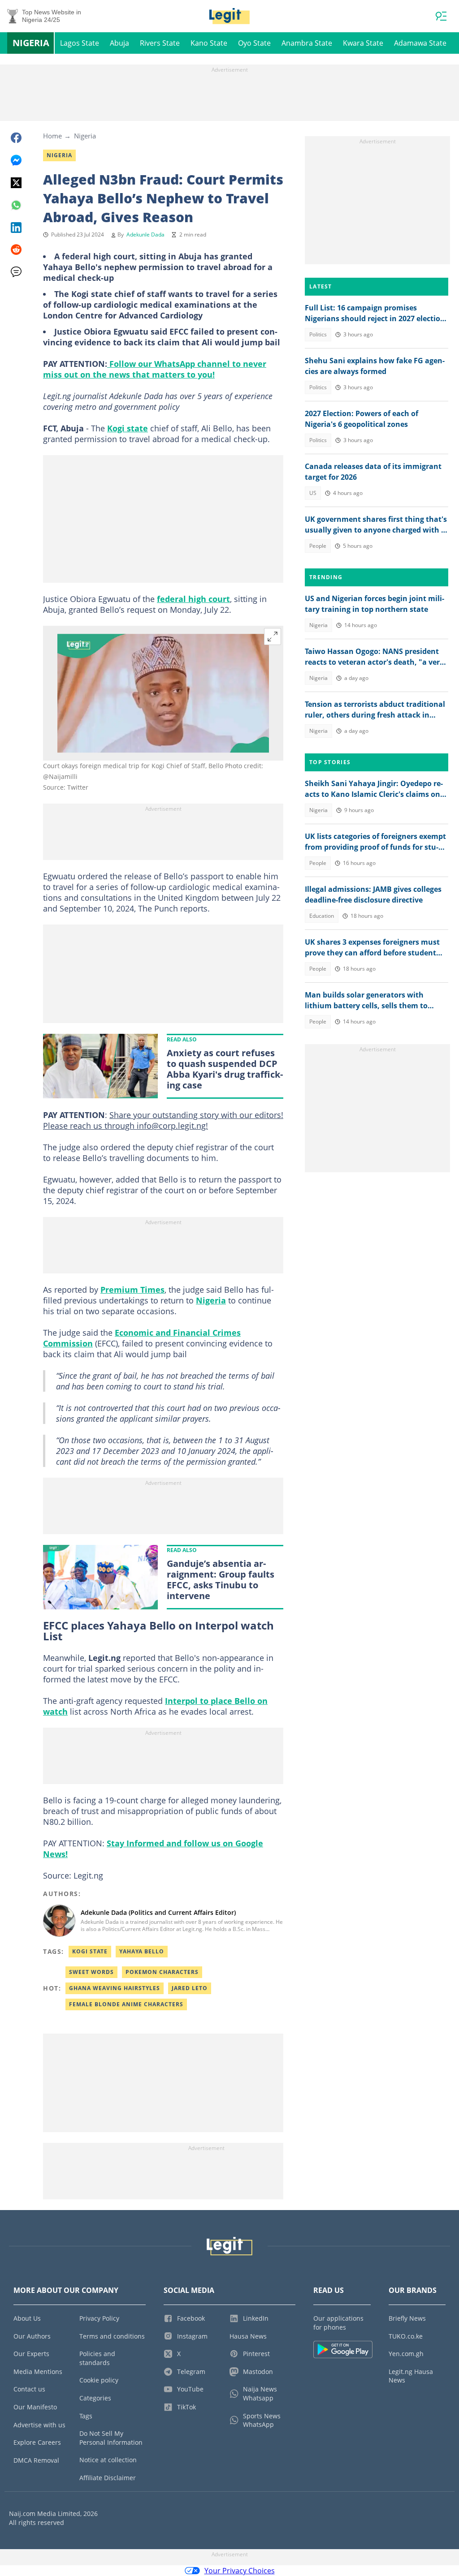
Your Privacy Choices (240, 2571)
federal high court (193, 599)
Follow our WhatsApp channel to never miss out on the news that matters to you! (155, 369)
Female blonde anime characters (126, 2004)
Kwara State (363, 43)
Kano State (209, 43)
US (313, 493)
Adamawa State (420, 43)
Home (52, 136)
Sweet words (91, 1972)
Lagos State (80, 43)
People (318, 546)
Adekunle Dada (145, 234)
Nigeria (31, 43)
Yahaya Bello (142, 1951)
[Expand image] (273, 636)
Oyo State (254, 43)
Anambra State (307, 43)
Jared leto (190, 1988)
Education (322, 916)
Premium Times (132, 1290)
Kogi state (128, 428)
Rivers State (160, 43)
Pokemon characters (162, 1972)
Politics (318, 334)
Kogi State (90, 1951)
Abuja (119, 43)
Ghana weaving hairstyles (115, 1988)
